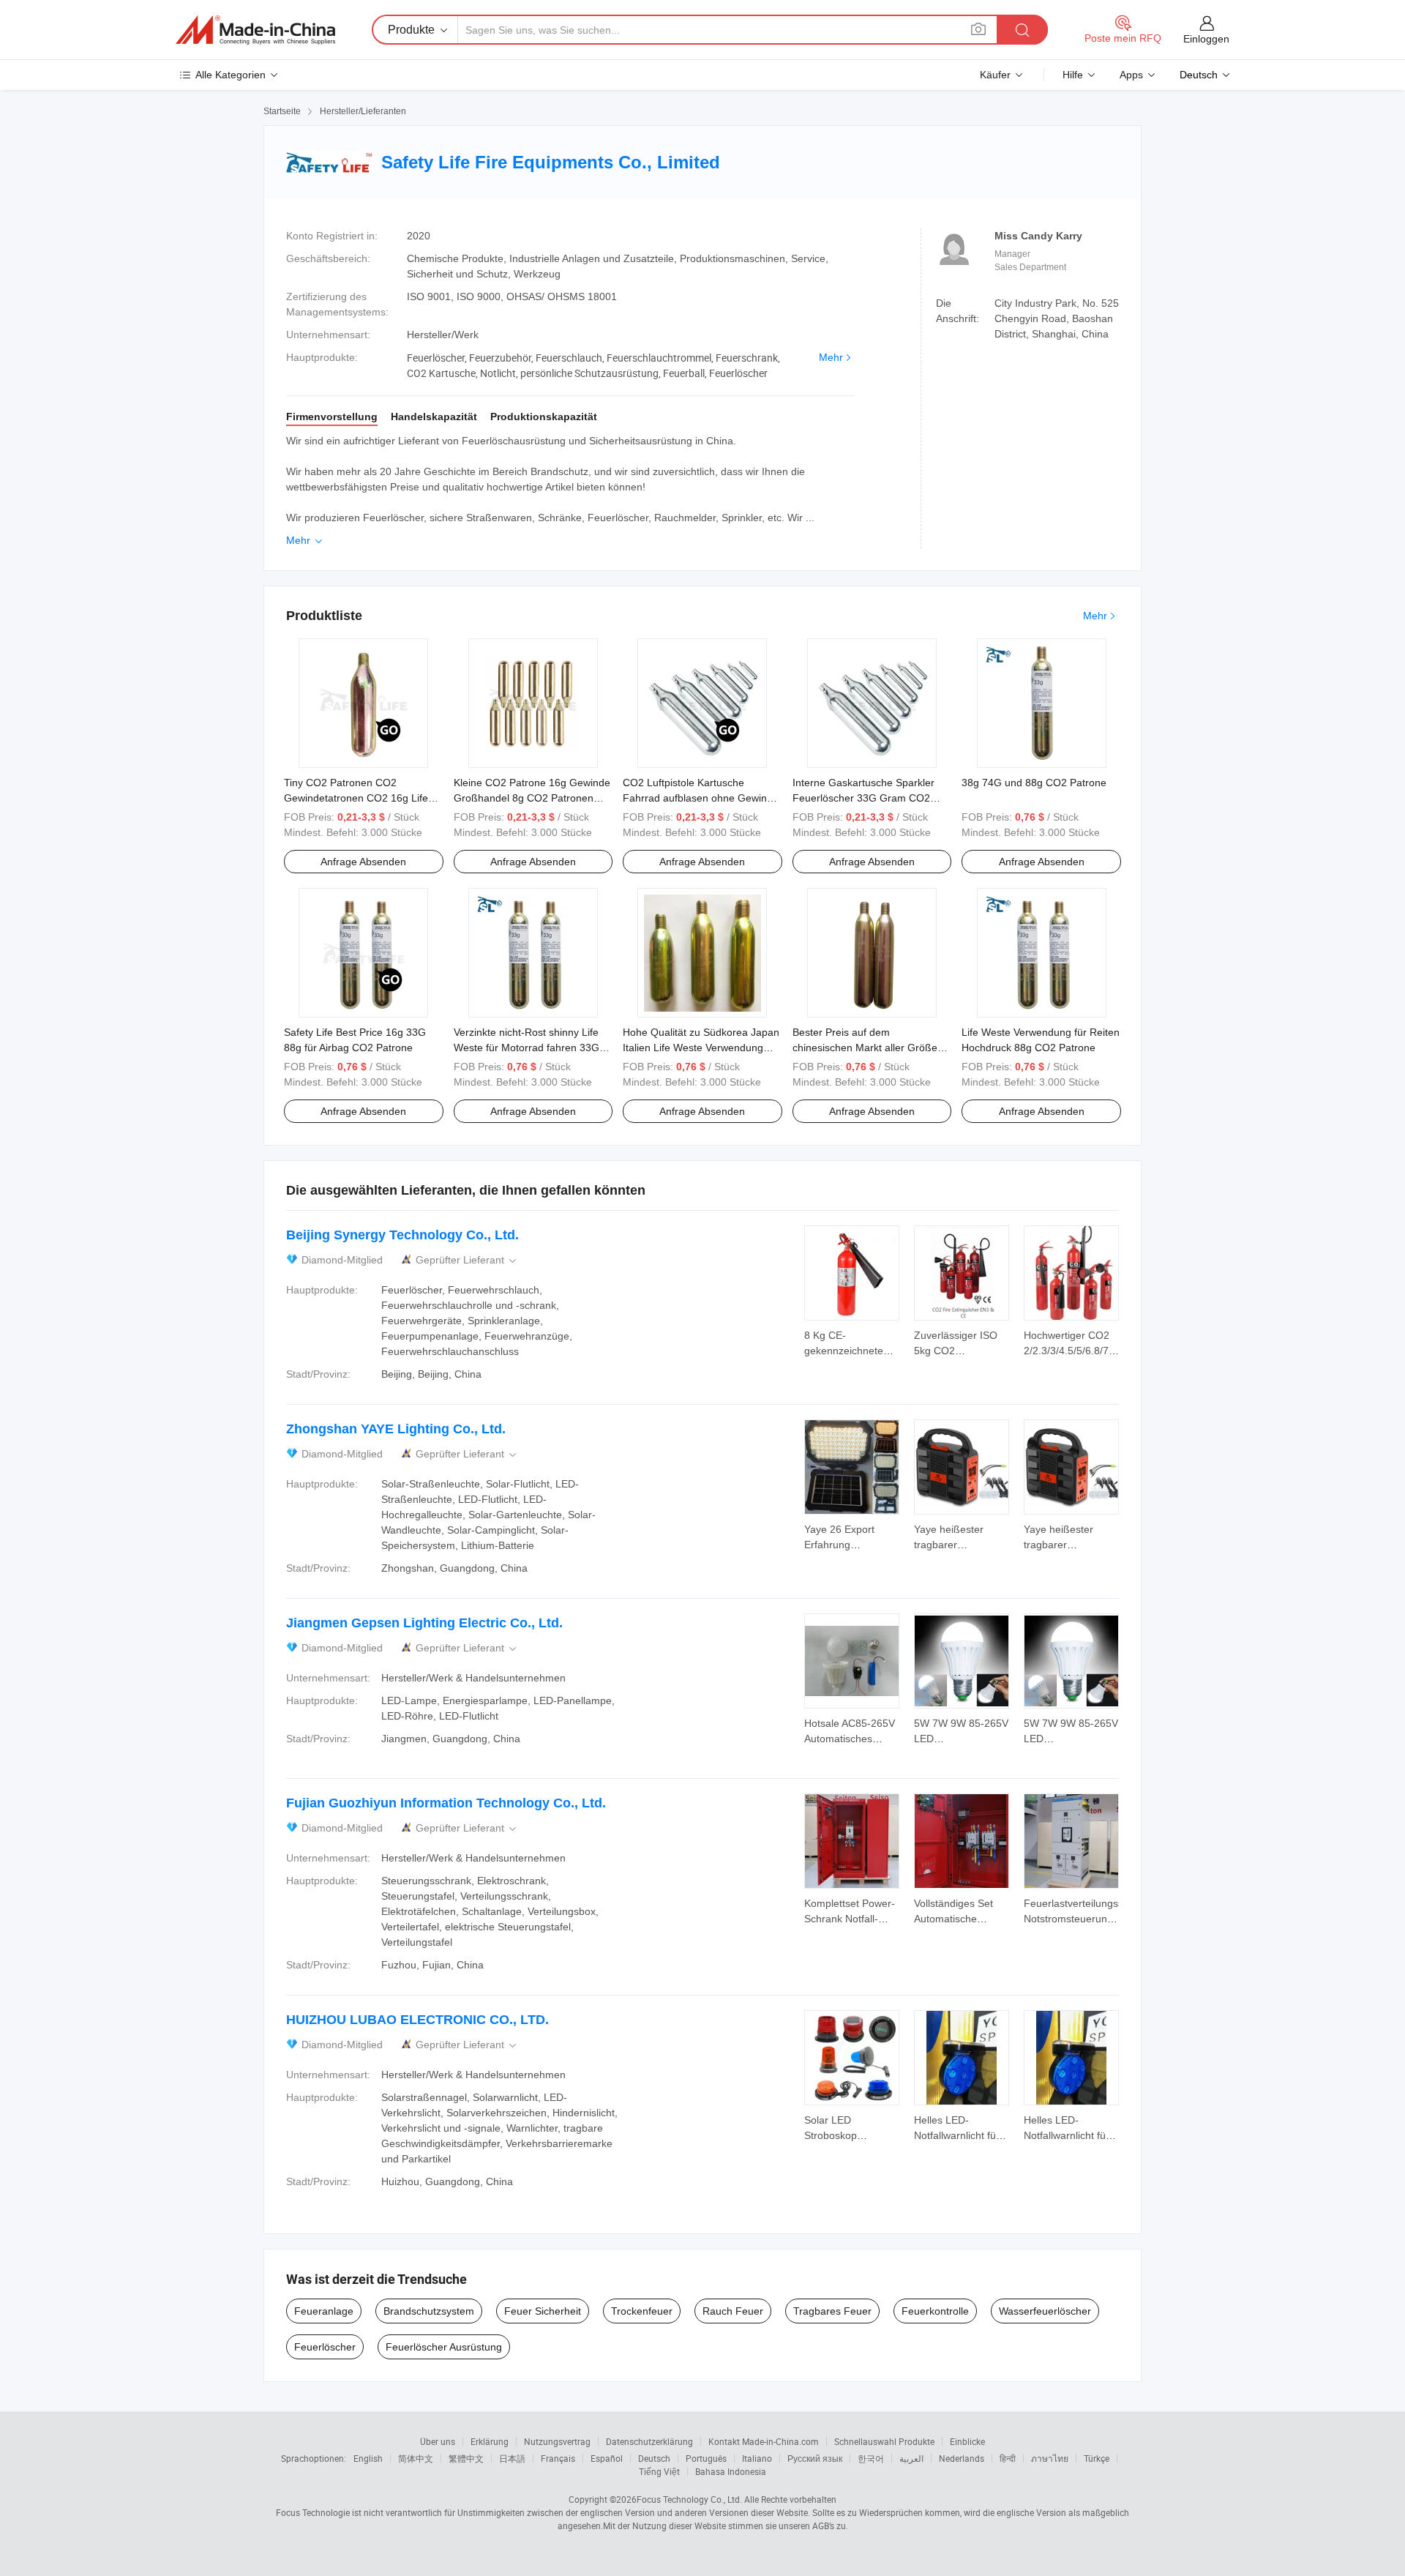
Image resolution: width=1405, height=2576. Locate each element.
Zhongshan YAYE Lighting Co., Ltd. (396, 1429)
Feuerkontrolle (935, 2311)
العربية (911, 2458)
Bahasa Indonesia (731, 2471)
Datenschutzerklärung (649, 2441)
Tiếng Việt (659, 2471)
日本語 (512, 2458)
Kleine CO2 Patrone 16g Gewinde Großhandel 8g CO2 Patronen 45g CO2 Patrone (532, 798)
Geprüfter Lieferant (467, 1260)
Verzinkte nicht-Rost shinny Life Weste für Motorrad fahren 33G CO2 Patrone (527, 1048)
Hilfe (1073, 75)
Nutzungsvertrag (557, 2441)
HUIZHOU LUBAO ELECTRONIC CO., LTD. (417, 2020)
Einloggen (1206, 39)
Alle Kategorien (231, 75)
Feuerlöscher (325, 2347)
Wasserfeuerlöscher (1045, 2311)
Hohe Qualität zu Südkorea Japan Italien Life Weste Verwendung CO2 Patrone (701, 1048)
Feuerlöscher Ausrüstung (444, 2347)
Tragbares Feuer (832, 2311)
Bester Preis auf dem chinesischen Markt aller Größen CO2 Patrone (868, 1048)
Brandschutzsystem (429, 2311)
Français (558, 2458)
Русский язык (815, 2458)
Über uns (438, 2441)
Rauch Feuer (733, 2311)
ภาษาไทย (1050, 2458)
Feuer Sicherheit (543, 2311)
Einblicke (967, 2441)
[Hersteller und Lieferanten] (255, 30)
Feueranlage (324, 2311)
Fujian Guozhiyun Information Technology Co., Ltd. (446, 1803)
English (368, 2458)
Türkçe (1097, 2458)
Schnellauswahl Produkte (884, 2441)
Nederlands (962, 2458)
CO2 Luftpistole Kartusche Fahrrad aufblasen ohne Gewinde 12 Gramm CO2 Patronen (701, 798)
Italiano (757, 2458)
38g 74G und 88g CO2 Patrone (1034, 783)
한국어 (871, 2458)
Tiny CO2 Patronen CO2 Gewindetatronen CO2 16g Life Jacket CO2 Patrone (356, 798)
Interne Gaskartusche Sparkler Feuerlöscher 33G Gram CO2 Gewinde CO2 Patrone (863, 798)
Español (607, 2458)
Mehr (831, 357)
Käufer (995, 75)
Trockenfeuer (642, 2311)
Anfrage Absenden (363, 862)
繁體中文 (466, 2458)
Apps (1131, 75)
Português (706, 2458)
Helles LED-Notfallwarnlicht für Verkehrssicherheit (957, 2135)
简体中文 (416, 2458)
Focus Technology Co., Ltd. (689, 2499)
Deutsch (654, 2458)
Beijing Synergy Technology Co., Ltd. (402, 1235)
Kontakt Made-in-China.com (764, 2441)
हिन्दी (1008, 2458)
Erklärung (490, 2441)
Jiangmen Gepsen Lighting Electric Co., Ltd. (424, 1623)
